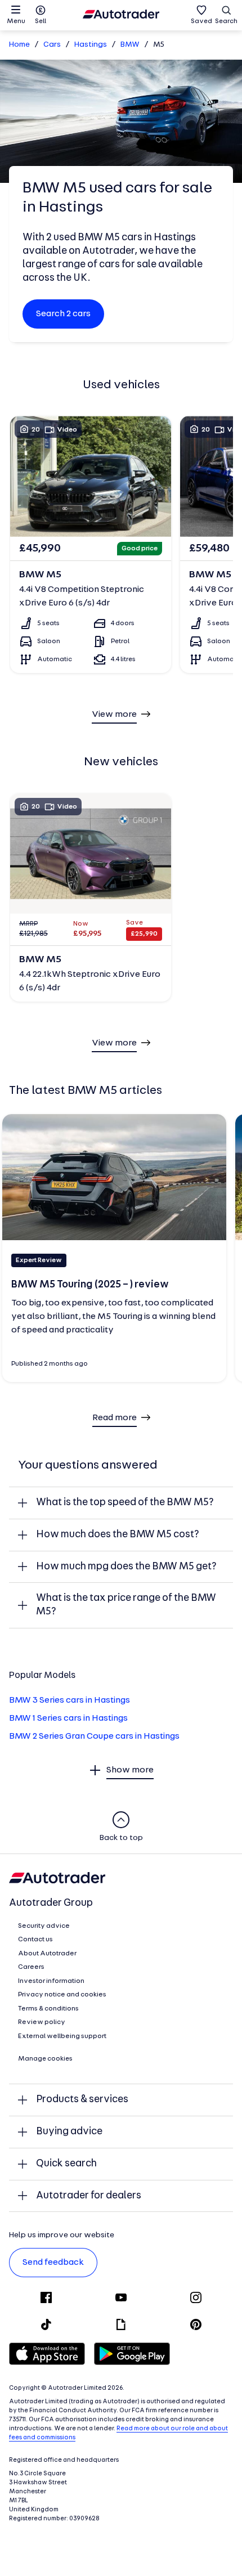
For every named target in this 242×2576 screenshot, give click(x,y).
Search (226, 21)
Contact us (35, 1940)
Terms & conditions (48, 2009)
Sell (41, 21)
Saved (201, 21)
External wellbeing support (62, 2036)
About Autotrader (47, 1954)
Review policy (42, 2022)
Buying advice (69, 2132)
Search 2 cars (63, 314)
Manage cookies (45, 2059)
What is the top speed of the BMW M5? (125, 1503)
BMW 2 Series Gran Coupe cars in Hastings (94, 1736)
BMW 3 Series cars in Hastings (70, 1700)
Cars (52, 45)
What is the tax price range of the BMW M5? (126, 1605)
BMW (130, 45)
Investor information (51, 1981)
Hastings (91, 45)
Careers (31, 1967)
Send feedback (53, 2263)
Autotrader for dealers (89, 2196)
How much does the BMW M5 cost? (118, 1535)
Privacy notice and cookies (62, 1995)
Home (19, 45)
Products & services (82, 2100)
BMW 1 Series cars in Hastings (68, 1718)
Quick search (66, 2164)
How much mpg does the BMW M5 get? (126, 1567)
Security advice (44, 1926)
